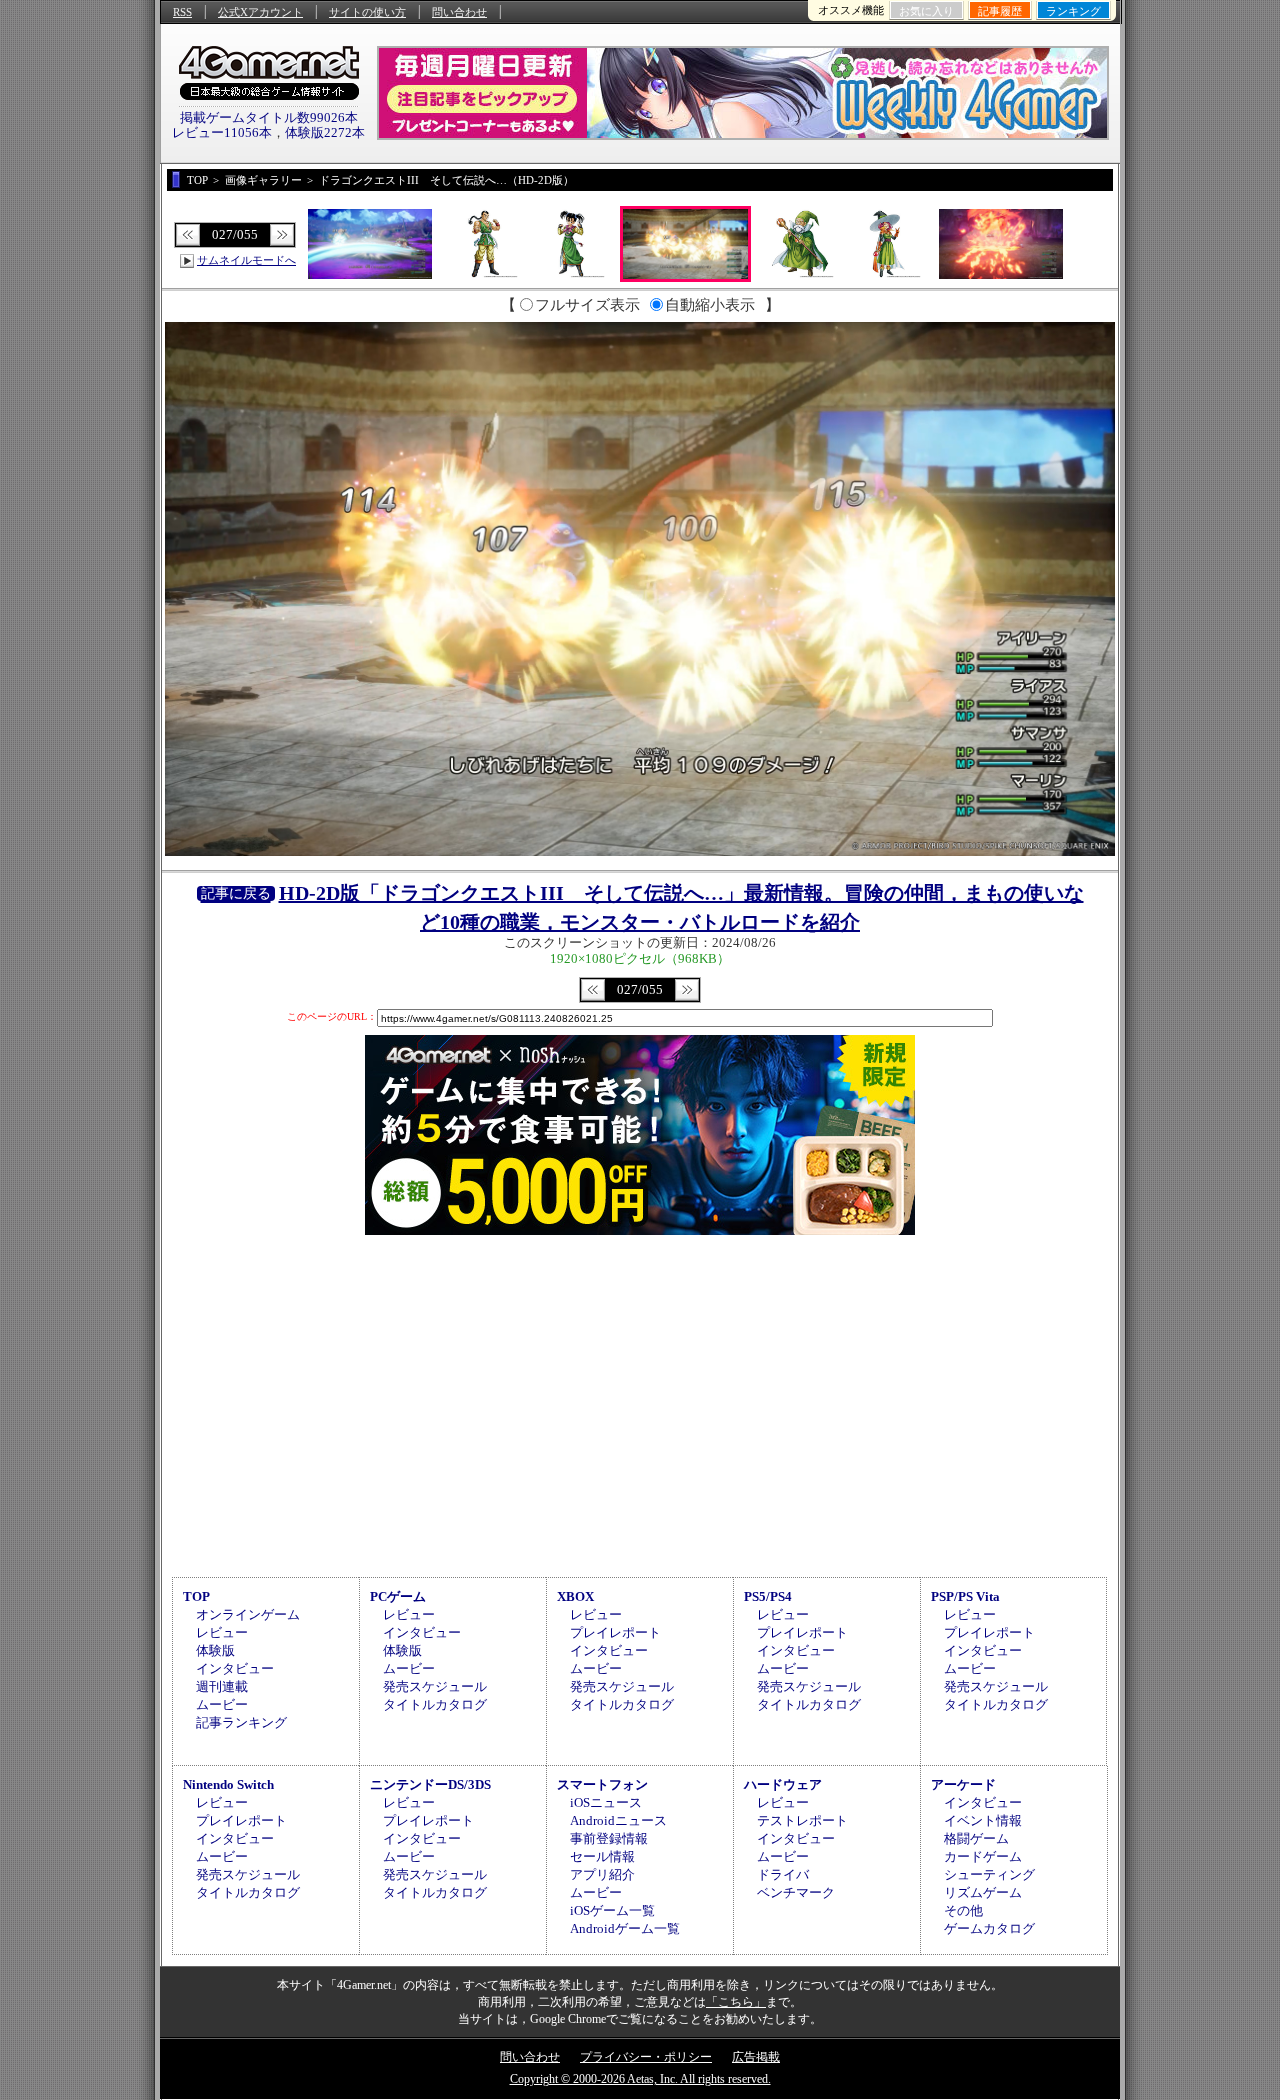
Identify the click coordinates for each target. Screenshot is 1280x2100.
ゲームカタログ (989, 1928)
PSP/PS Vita (965, 1596)
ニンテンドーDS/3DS (430, 1784)
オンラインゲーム (248, 1614)
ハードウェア (783, 1784)
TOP (196, 1596)
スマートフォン (602, 1784)
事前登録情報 (609, 1838)
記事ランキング (241, 1722)
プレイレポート (615, 1632)
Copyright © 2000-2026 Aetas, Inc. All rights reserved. (640, 2079)
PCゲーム (398, 1596)
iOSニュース (606, 1802)
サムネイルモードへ (246, 260)
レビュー (222, 1632)
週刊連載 (222, 1686)
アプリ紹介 (602, 1874)
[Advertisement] (640, 1403)
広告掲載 (756, 2057)
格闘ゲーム (976, 1838)
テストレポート (802, 1820)
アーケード (963, 1784)
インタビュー (235, 1668)
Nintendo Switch (228, 1784)
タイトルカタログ (435, 1704)
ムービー (222, 1704)
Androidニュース (618, 1820)
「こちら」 (736, 2002)
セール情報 (602, 1856)
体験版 (215, 1650)
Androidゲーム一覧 (625, 1928)
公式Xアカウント (260, 12)
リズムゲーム (983, 1892)
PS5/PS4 (768, 1596)
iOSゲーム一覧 (612, 1910)
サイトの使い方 (367, 12)
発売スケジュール (435, 1686)
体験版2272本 (325, 132)
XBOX (575, 1596)
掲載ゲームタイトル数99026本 (269, 117)
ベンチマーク (796, 1892)
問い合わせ (459, 12)
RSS (182, 12)
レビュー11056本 (222, 132)
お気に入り (926, 11)
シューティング (989, 1874)
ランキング (1073, 11)
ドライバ (783, 1874)
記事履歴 (1000, 11)
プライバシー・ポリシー (646, 2057)
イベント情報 (983, 1820)
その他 (963, 1910)
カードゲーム (983, 1856)
